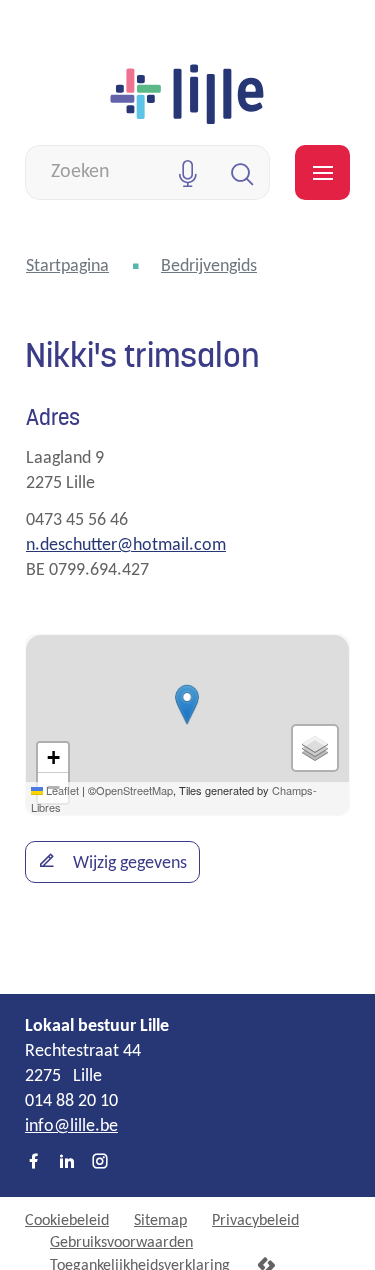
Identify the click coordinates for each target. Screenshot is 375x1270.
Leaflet (61, 790)
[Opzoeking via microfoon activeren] (187, 172)
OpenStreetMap (134, 790)
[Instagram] (100, 1163)
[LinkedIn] (67, 1163)
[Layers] (315, 748)
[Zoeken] (242, 172)
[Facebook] (34, 1163)
